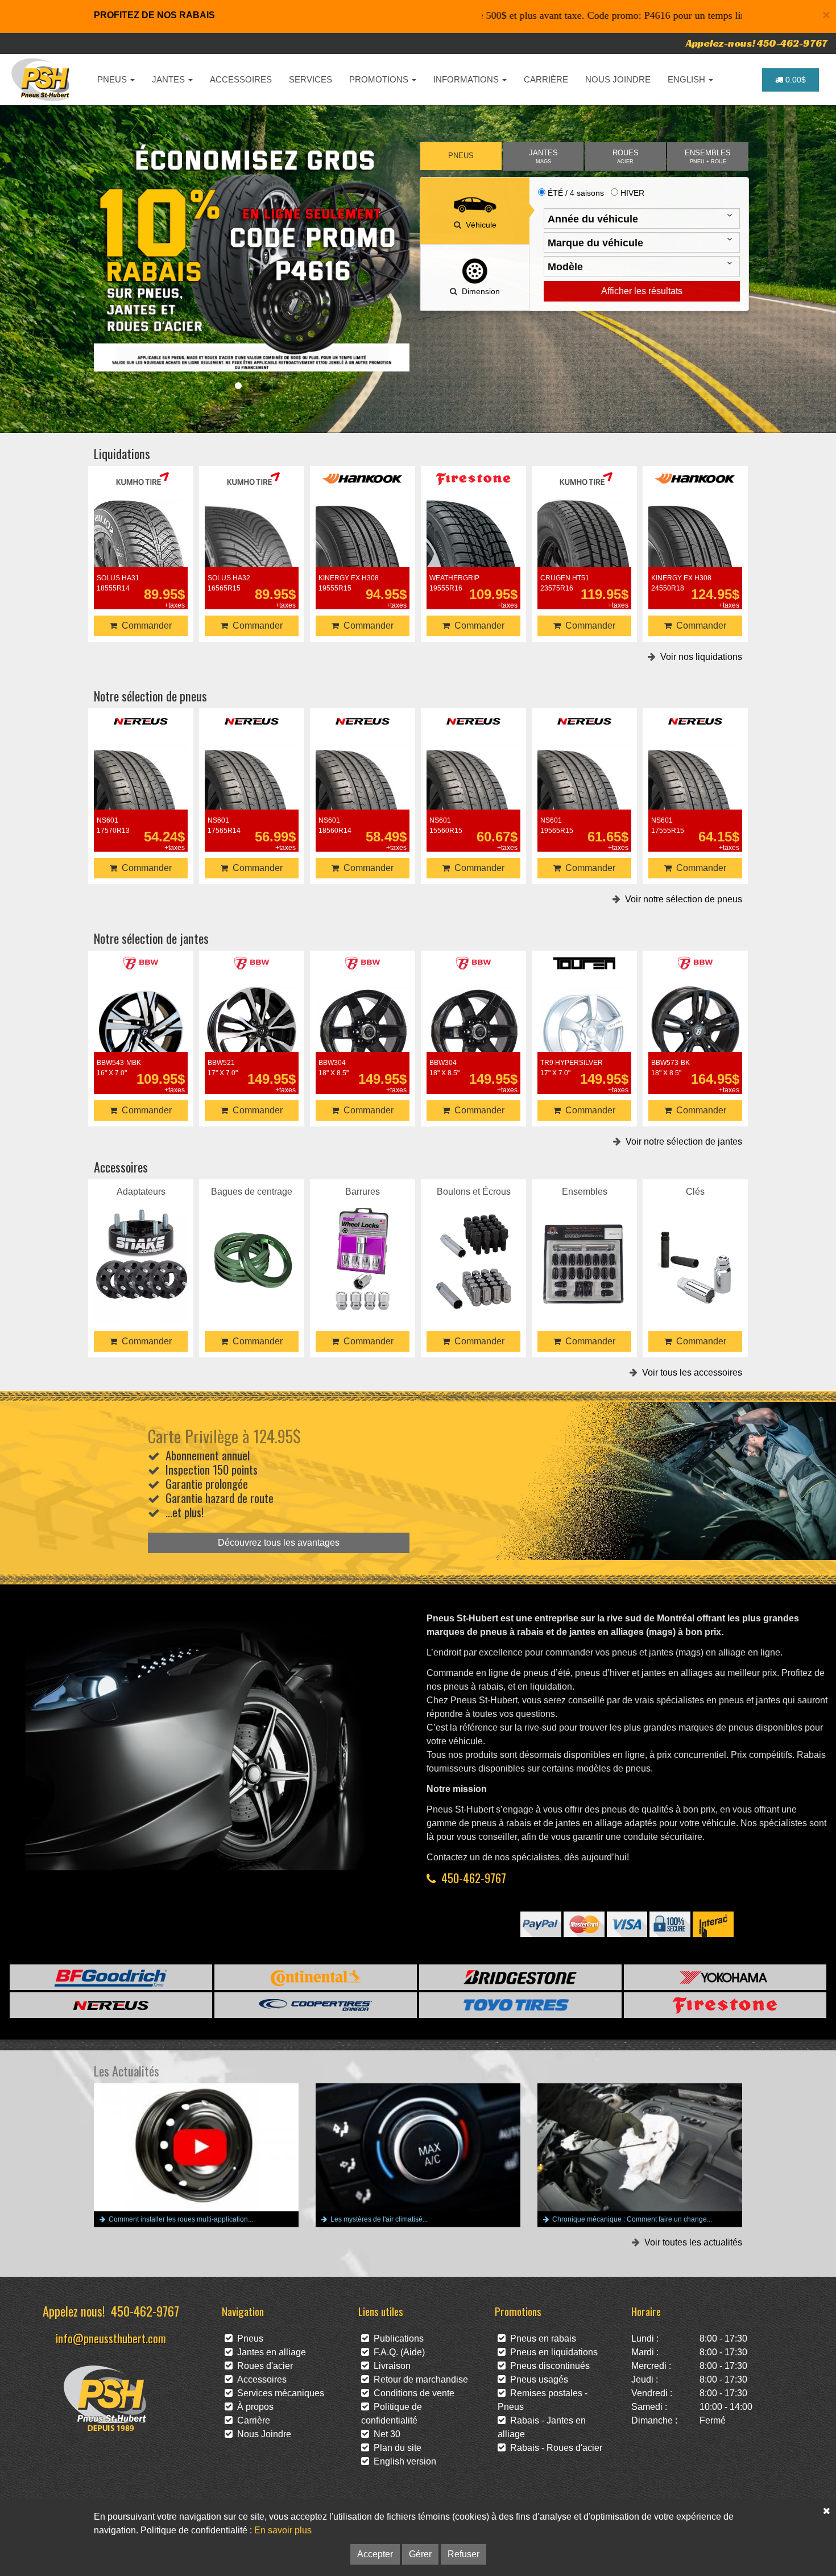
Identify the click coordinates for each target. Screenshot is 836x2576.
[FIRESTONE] (725, 2005)
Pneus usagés (537, 2379)
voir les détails (141, 545)
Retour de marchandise (419, 2379)
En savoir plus (283, 2530)
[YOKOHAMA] (725, 1977)
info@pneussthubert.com (111, 2338)
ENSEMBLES (708, 157)
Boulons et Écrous (474, 1244)
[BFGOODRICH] (111, 1977)
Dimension (479, 291)
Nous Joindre (262, 2434)
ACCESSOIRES (241, 79)
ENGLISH (688, 79)
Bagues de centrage (252, 1244)
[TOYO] (520, 2005)
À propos (253, 2407)
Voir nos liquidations (699, 657)
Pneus (248, 2338)
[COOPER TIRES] (316, 2005)
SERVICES (311, 79)
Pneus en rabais (541, 2338)
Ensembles (585, 1244)
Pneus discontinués (548, 2366)
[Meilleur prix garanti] (252, 257)
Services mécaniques (278, 2393)
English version (403, 2461)
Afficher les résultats (642, 291)
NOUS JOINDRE (618, 79)
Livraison (390, 2366)
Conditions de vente (412, 2393)
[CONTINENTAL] (316, 1977)
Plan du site (395, 2448)
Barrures (363, 1244)
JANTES (169, 79)
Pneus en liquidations (552, 2352)
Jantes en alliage (269, 2352)
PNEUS (113, 79)
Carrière (251, 2420)
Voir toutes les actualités (691, 2242)
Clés (695, 1244)
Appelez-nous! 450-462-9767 (757, 43)
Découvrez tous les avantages (279, 1543)
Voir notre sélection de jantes (682, 1142)
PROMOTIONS (380, 79)
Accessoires (260, 2379)
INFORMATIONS (467, 79)
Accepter (375, 2554)
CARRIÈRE (546, 79)
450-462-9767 (474, 1878)
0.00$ (794, 80)
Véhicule (479, 225)
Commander (144, 626)
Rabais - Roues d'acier (554, 2448)
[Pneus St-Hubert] (42, 80)
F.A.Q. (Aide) (397, 2352)
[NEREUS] (111, 2005)
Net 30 (385, 2434)
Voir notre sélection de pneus (681, 899)
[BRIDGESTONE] (520, 1977)
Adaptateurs (141, 1244)
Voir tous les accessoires (690, 1372)
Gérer (420, 2554)
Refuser (463, 2554)
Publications (396, 2338)
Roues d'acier (263, 2366)
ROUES (626, 157)
